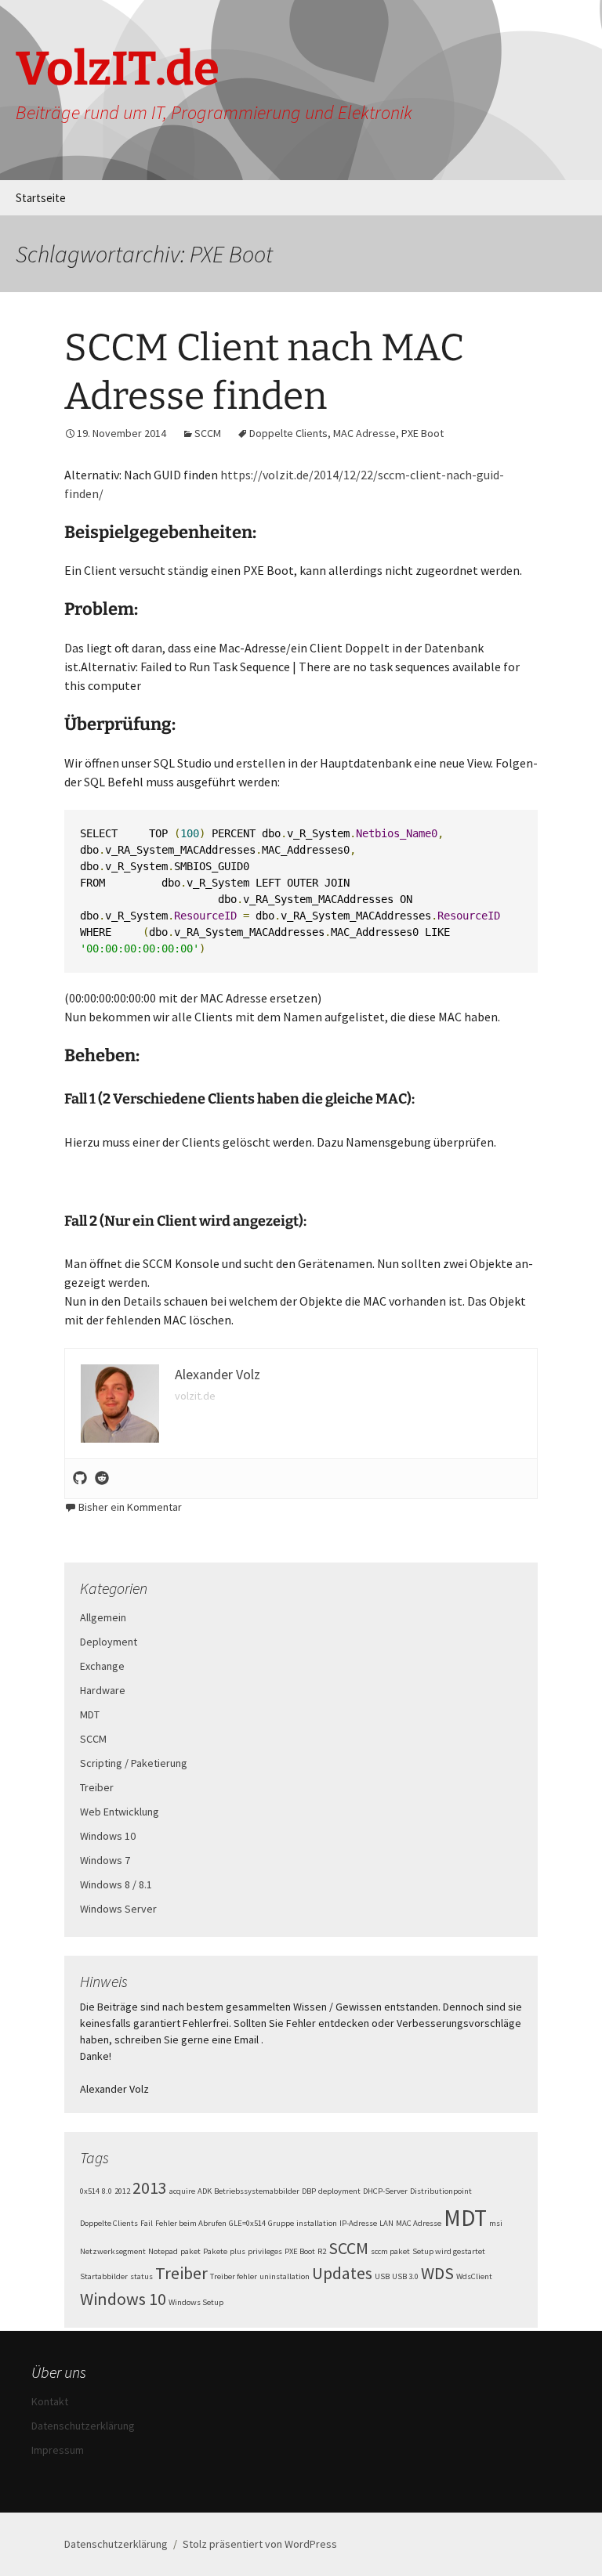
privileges (265, 2251)
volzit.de (195, 1396)
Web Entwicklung (120, 1812)
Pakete (215, 2251)
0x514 (90, 2191)
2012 (122, 2191)
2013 (150, 2188)
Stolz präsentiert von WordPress (260, 2544)
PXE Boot (422, 433)
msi (496, 2223)
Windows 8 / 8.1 (116, 1884)
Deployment (109, 1642)
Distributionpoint (441, 2191)
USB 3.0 (405, 2276)
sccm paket (390, 2251)
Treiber (97, 1787)
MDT (90, 1714)
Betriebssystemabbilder (257, 2191)
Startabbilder (104, 2276)
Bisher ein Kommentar (130, 1507)
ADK (205, 2191)
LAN (386, 2223)
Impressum (58, 2450)
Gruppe (281, 2223)
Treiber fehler (234, 2276)
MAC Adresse (364, 433)
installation (317, 2223)
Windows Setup (196, 2302)
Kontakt (50, 2401)
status (141, 2276)
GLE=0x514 (247, 2223)
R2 (322, 2251)
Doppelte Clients (288, 433)
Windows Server (118, 1909)
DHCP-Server (385, 2191)
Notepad (163, 2251)
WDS (437, 2273)
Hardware (103, 1690)
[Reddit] (102, 1479)
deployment (339, 2191)
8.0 (107, 2191)
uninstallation (285, 2276)
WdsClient (474, 2276)
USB (382, 2276)
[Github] (80, 1479)
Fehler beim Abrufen (191, 2223)
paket (190, 2251)
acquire (182, 2191)
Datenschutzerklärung (83, 2426)
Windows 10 (108, 1836)
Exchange (102, 1666)
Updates (342, 2273)
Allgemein (103, 1617)
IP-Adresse (358, 2223)
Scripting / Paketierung (134, 1763)
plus (238, 2251)
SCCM (208, 433)
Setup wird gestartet (449, 2251)
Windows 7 (105, 1860)
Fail (147, 2223)
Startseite (41, 198)
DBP (309, 2191)
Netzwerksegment (113, 2251)
